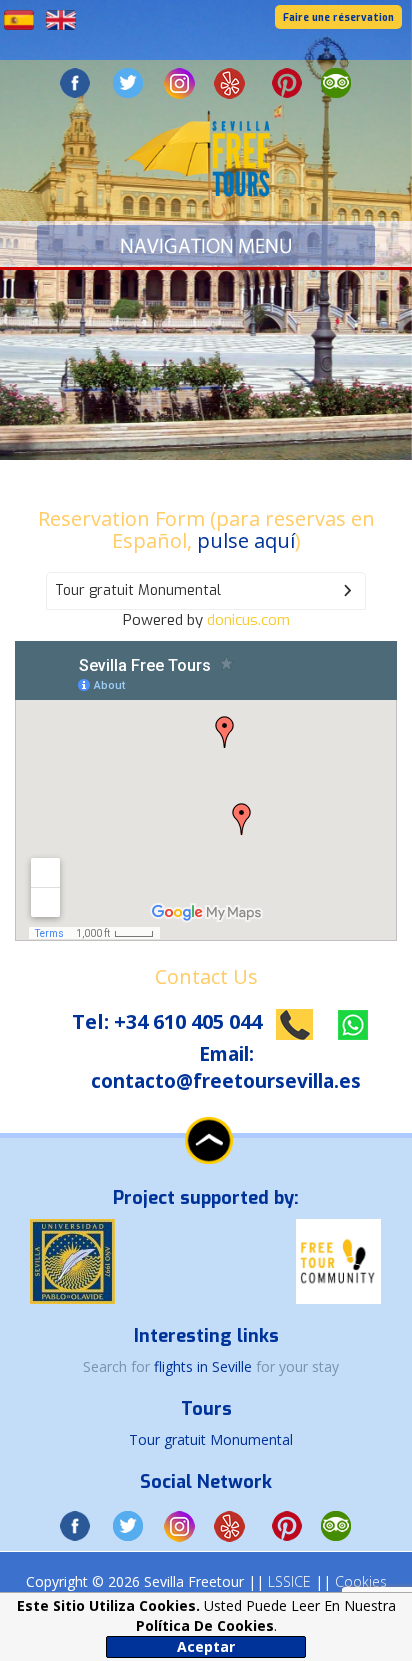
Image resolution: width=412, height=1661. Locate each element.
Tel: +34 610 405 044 (169, 1021)
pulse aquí (246, 540)
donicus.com (248, 620)
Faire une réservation (338, 17)
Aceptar (206, 1646)
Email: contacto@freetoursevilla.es (226, 1067)
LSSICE (289, 1581)
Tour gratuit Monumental (211, 1439)
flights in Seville (205, 1366)
